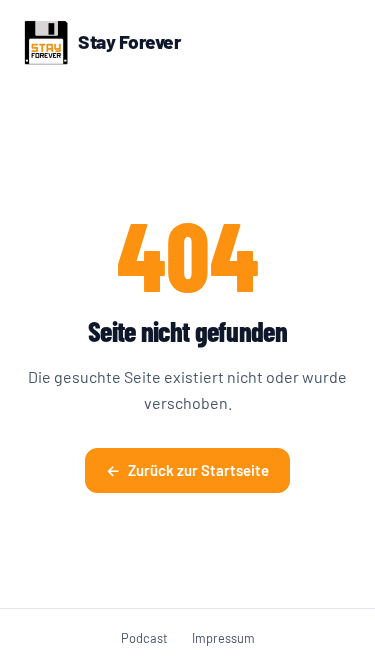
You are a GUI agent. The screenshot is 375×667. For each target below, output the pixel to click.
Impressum (223, 638)
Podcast (144, 638)
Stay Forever (129, 41)
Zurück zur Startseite (187, 470)
